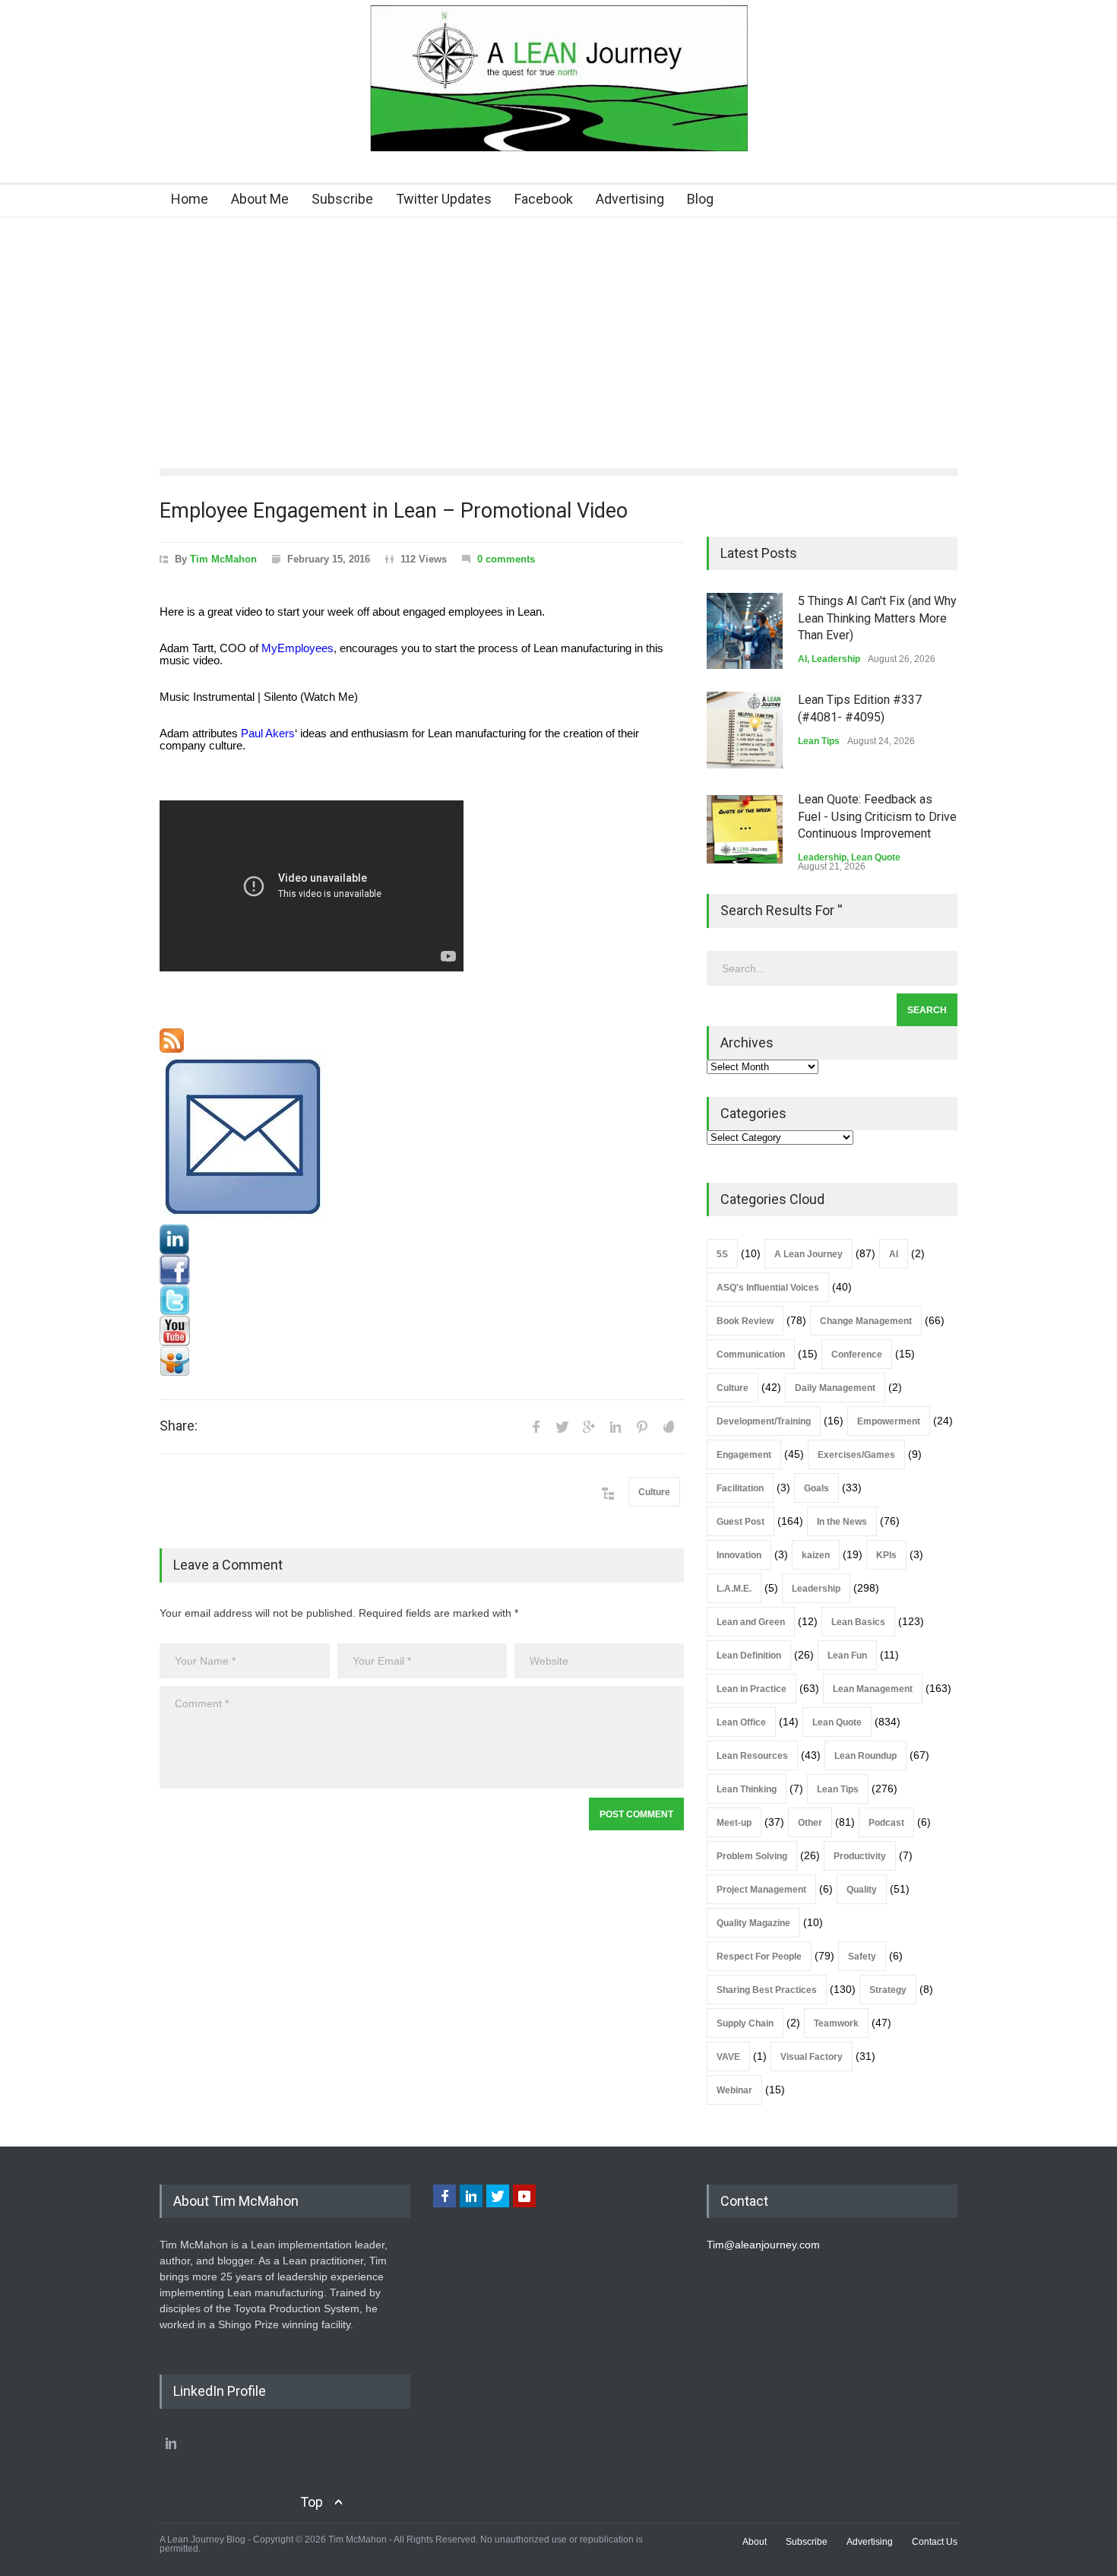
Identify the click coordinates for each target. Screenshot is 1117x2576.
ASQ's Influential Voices (768, 1288)
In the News (842, 1522)
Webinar (734, 2090)
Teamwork (836, 2023)
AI (802, 659)
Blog (700, 199)
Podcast (886, 1823)
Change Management (866, 1321)
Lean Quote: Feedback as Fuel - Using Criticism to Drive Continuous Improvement (877, 816)
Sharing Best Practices (767, 1990)
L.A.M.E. (734, 1589)
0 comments (506, 559)
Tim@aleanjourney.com (763, 2245)
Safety (862, 1957)
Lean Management (873, 1689)
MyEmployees (297, 648)
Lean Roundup (865, 1756)
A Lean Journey (808, 1254)
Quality (862, 1890)
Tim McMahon (223, 559)
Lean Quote (876, 857)
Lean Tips (819, 741)
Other (810, 1823)
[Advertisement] (558, 331)
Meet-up (734, 1823)
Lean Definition (749, 1656)
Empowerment (889, 1421)
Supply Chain (745, 2023)
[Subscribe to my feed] (422, 1041)
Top (312, 2502)
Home (190, 199)
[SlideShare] (422, 1361)
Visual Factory (812, 2057)
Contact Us (935, 2542)
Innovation (739, 1555)
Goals (816, 1488)
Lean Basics (858, 1622)
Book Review (745, 1321)
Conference (857, 1355)
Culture (654, 1492)
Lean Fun (847, 1656)
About (755, 2542)
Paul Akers (268, 734)
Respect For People (759, 1957)
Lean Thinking (747, 1789)
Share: (179, 1426)
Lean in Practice (752, 1689)
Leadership (836, 659)
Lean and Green (751, 1622)
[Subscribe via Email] (422, 1139)
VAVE (728, 2057)
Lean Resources (752, 1756)
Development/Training (764, 1421)
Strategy (888, 1990)
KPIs (886, 1555)
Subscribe (342, 199)
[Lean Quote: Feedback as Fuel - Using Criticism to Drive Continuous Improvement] (745, 829)
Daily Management (835, 1388)
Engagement (744, 1455)
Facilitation (740, 1488)
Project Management (761, 1890)
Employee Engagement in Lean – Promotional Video (394, 511)
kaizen (816, 1555)
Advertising (630, 199)
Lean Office (741, 1722)
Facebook (544, 199)
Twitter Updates (444, 199)
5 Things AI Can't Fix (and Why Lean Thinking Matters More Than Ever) (877, 618)
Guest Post (740, 1522)
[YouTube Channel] (422, 1331)
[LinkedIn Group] (422, 1240)
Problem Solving (752, 1856)
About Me (260, 199)
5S (722, 1254)
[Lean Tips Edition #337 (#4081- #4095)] (745, 730)
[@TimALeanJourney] (422, 1301)
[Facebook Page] (422, 1270)
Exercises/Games (856, 1455)
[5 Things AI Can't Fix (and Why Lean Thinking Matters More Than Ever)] (745, 631)
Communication (751, 1355)
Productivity (860, 1856)
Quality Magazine (753, 1923)
